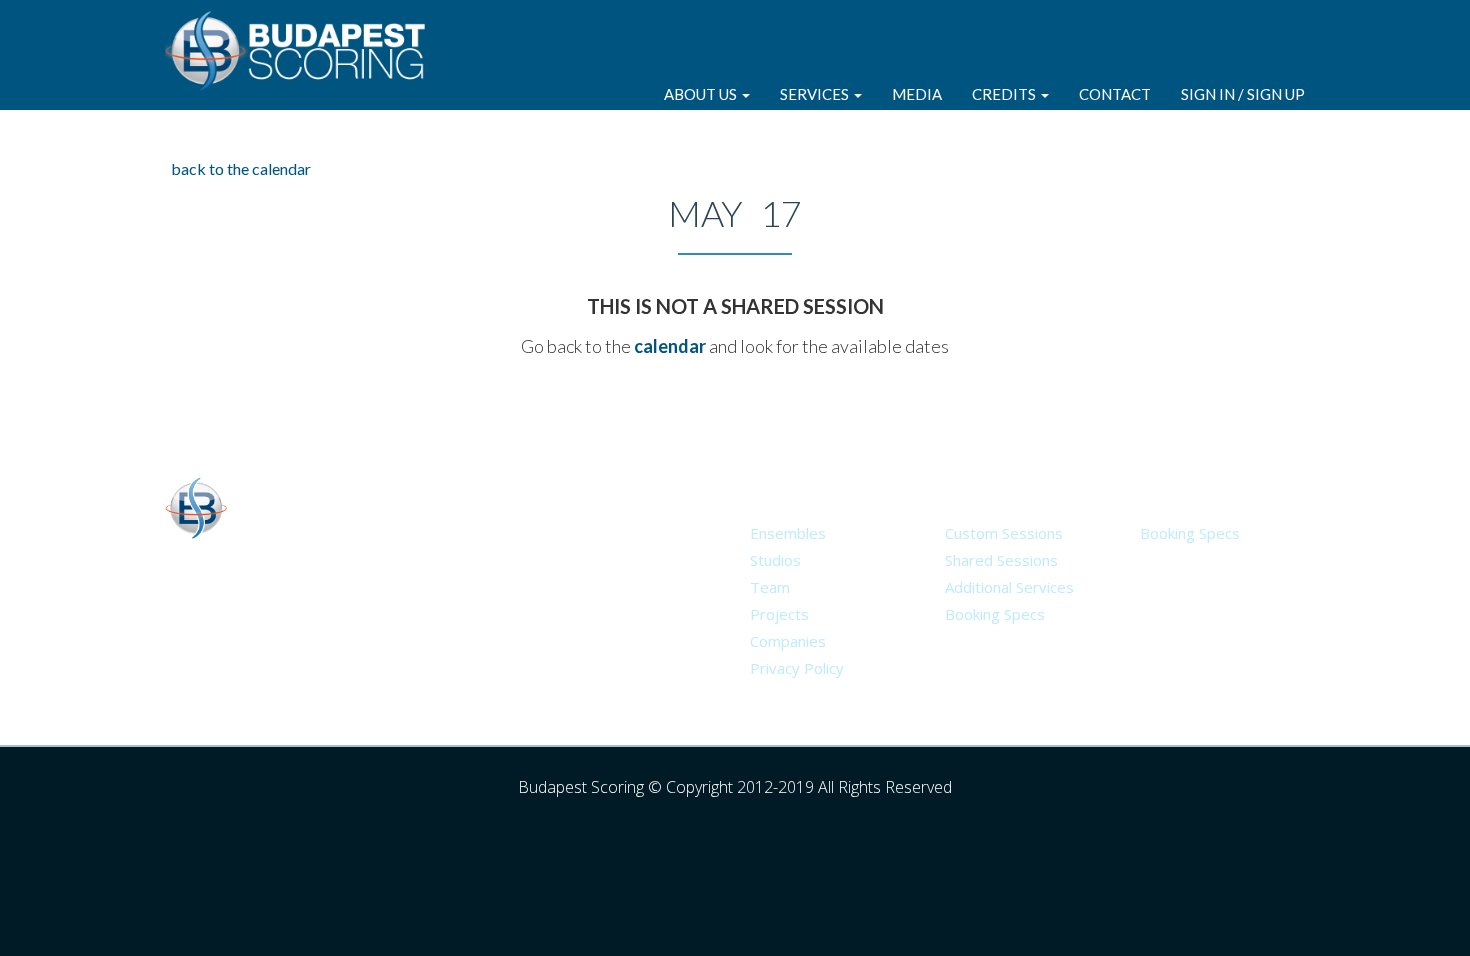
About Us (702, 94)
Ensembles (788, 533)
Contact (1115, 94)
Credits (1005, 94)
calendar (670, 346)
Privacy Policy (797, 668)
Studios (775, 560)
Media (917, 94)
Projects (779, 614)
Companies (788, 641)
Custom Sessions (1004, 533)
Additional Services (1009, 587)
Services (816, 94)
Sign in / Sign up (1243, 94)
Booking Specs (995, 614)
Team (770, 587)
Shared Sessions (1001, 560)
